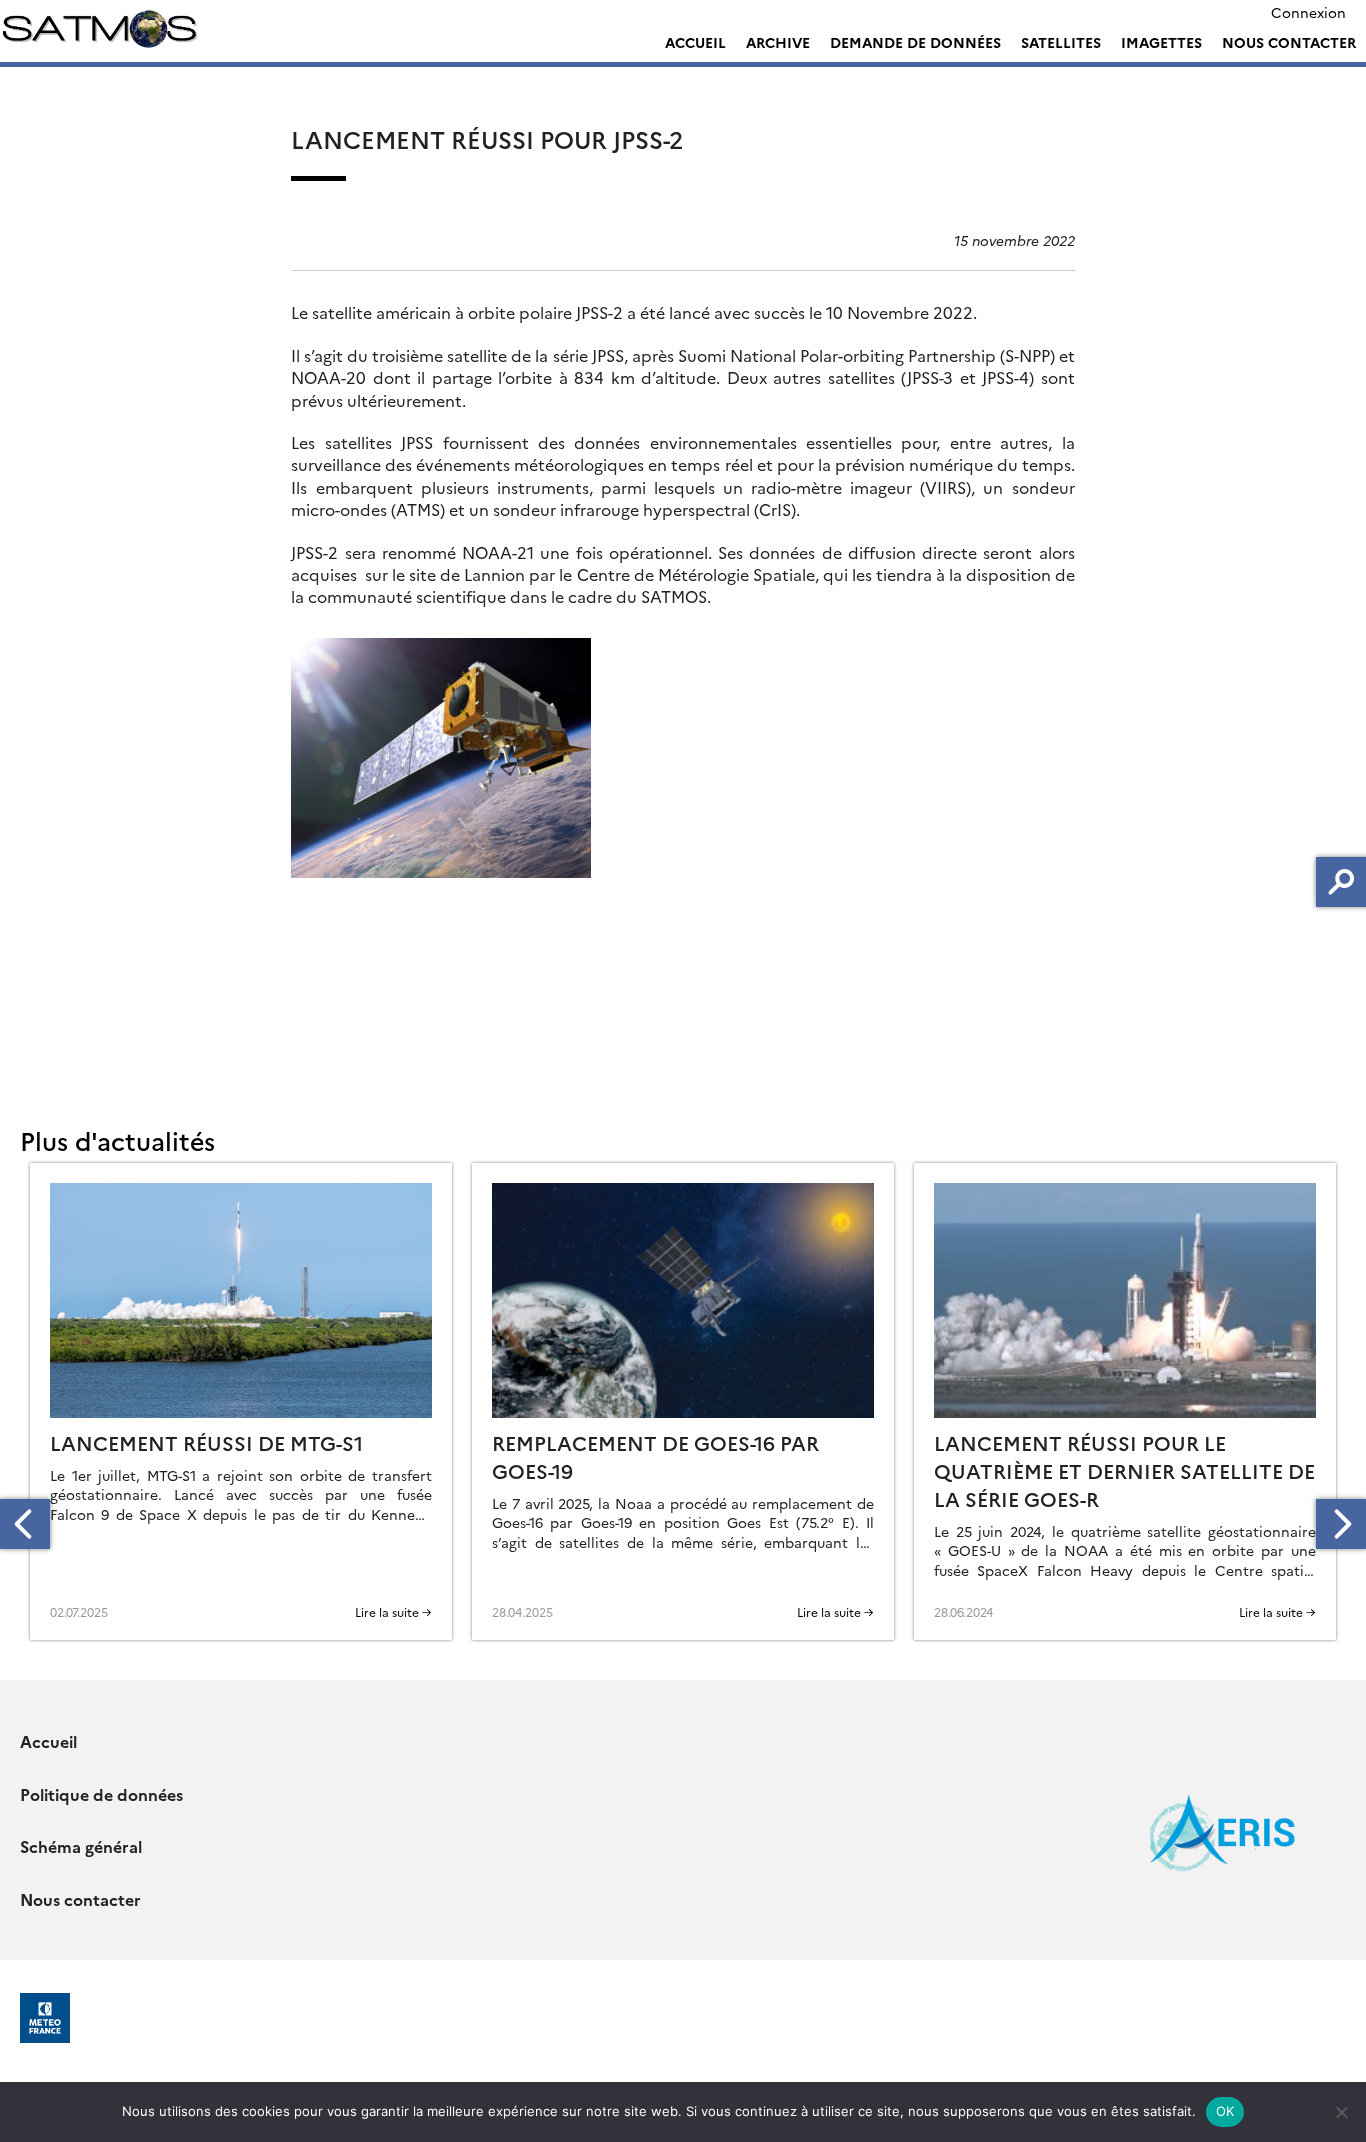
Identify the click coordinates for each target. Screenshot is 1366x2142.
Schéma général (81, 1846)
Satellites (1061, 42)
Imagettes (1161, 42)
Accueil (695, 42)
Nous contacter (1289, 42)
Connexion (1308, 12)
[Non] (1341, 2112)
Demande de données (915, 42)
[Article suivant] (1341, 1524)
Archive (778, 42)
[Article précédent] (25, 1524)
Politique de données (101, 1794)
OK (1225, 2111)
